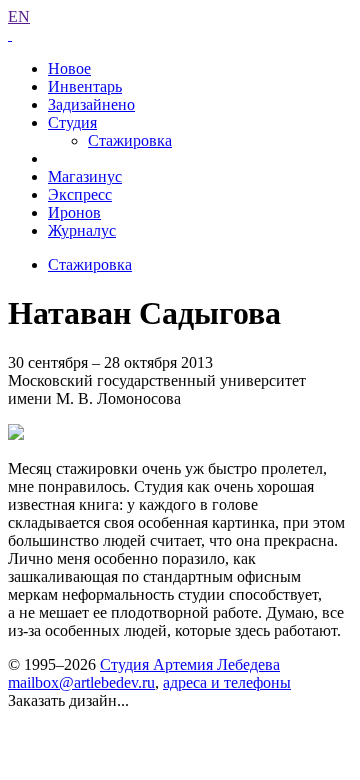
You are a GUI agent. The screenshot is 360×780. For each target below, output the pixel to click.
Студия (72, 122)
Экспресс (80, 194)
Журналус (82, 230)
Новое (69, 68)
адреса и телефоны (227, 682)
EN (19, 16)
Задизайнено (91, 104)
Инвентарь (85, 86)
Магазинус (85, 176)
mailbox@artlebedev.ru (81, 682)
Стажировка (130, 140)
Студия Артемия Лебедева (190, 664)
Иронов (74, 212)
